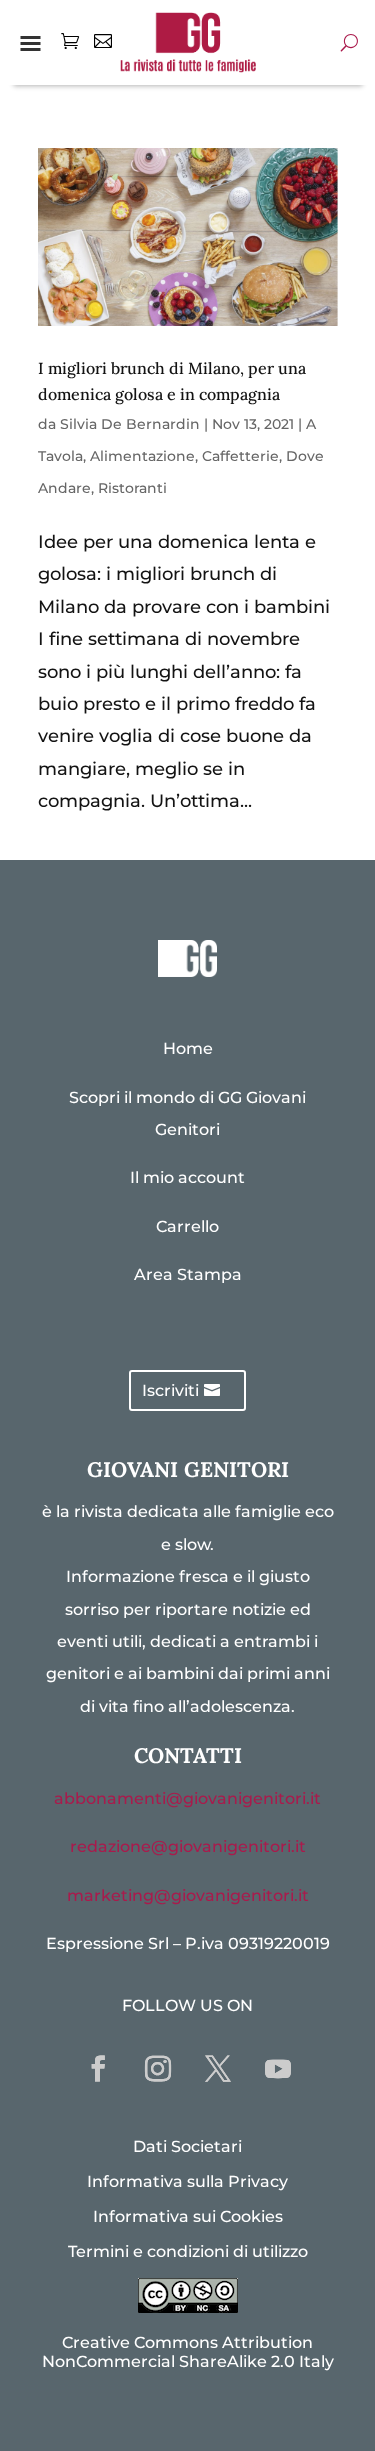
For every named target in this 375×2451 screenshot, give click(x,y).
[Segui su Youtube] (278, 2069)
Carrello (187, 1226)
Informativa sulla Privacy (187, 2181)
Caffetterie (240, 456)
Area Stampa (188, 1274)
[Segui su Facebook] (98, 2069)
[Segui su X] (218, 2069)
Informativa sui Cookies (188, 2216)
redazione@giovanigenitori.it (188, 1846)
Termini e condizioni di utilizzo (188, 2251)
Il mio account (187, 1177)
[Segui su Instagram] (158, 2069)
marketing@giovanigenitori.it (188, 1895)
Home (188, 1048)
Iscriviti (170, 1390)
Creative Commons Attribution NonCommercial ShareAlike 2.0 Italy (188, 2352)
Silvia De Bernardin (130, 424)
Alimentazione (142, 456)
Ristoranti (132, 488)
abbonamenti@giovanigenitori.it (187, 1798)
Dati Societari (187, 2146)
